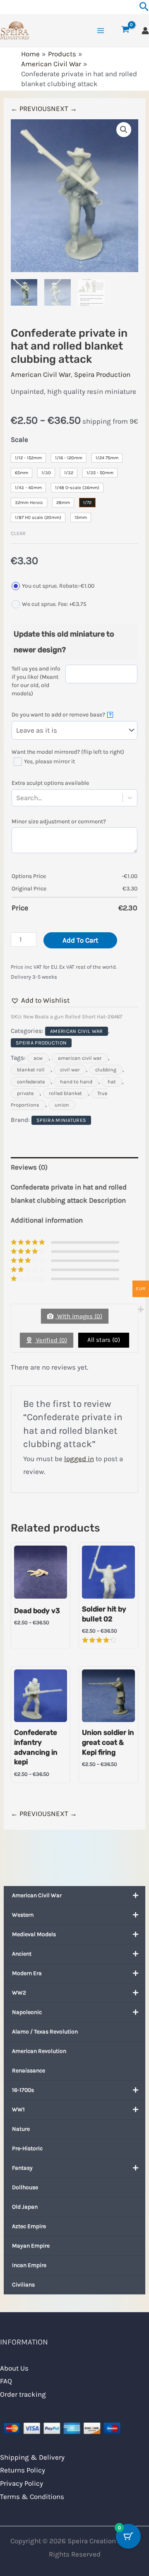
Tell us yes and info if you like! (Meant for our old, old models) (36, 681)
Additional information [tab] (47, 1220)
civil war (70, 1070)
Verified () (51, 1340)
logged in (79, 1459)
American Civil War (37, 1895)
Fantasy (22, 2168)
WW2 (19, 1993)
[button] (124, 130)
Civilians (23, 2285)
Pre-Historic (27, 2148)
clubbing (106, 1070)
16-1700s (23, 2090)
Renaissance (29, 2071)
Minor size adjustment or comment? (59, 821)
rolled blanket (65, 1093)
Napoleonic (27, 2012)
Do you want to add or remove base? (61, 715)
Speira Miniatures (61, 1120)
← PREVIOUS (31, 109)
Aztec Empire (29, 2226)
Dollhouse (25, 2187)
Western (23, 1915)
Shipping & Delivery (32, 2457)
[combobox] (43, 798)
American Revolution (39, 2051)
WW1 (18, 2109)
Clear (18, 533)
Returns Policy (23, 2470)
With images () (79, 1316)
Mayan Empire (31, 2246)
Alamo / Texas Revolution (45, 2032)
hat (112, 1082)
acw (38, 1058)
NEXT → (64, 109)
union (62, 1105)
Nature (21, 2129)
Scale (19, 439)
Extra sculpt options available (50, 783)
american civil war (80, 1058)
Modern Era (27, 1973)
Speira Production (102, 374)
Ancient (22, 1954)
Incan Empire (29, 2265)
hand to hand (76, 1082)
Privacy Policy (22, 2483)
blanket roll (31, 1070)
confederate (31, 1082)
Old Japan (25, 2207)
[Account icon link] (145, 31)
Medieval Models (34, 1934)
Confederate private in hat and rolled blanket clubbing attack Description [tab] (69, 1194)
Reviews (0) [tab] (29, 1167)
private (25, 1093)
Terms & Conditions (32, 2496)
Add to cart (80, 940)
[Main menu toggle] (101, 31)
